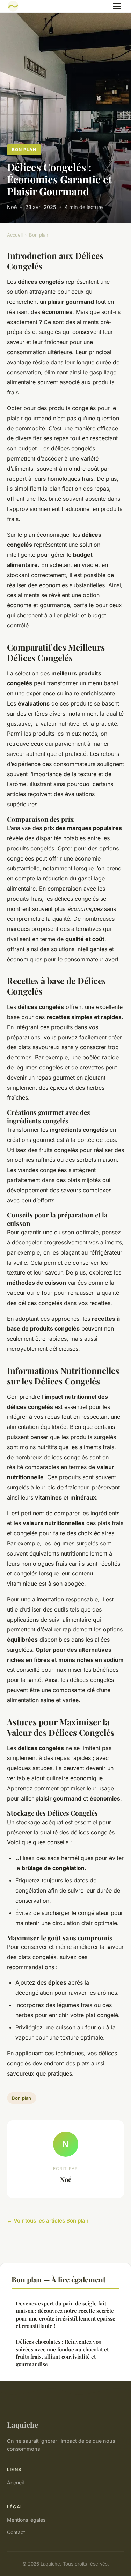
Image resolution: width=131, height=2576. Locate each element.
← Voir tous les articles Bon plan (48, 2221)
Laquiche (23, 2424)
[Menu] (117, 6)
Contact (16, 2532)
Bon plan (24, 150)
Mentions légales (26, 2520)
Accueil (15, 235)
